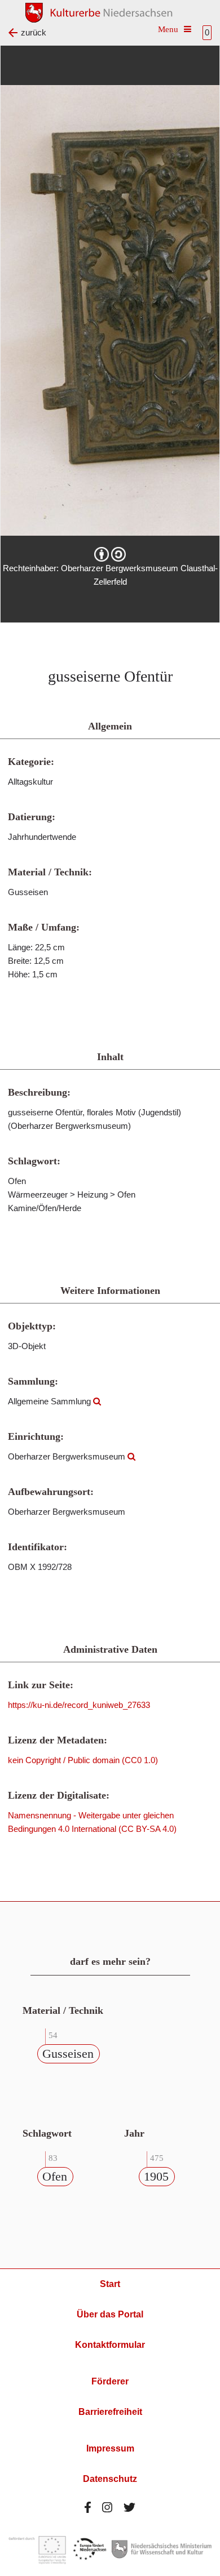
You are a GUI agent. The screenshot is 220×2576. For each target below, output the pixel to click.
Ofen (55, 2176)
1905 (156, 2176)
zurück (34, 32)
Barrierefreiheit (110, 2412)
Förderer (110, 2381)
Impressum (110, 2448)
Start (110, 2284)
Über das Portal (110, 2314)
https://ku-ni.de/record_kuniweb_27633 (79, 1705)
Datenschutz (110, 2479)
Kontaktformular (110, 2345)
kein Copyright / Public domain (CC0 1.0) (83, 1760)
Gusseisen (68, 2054)
